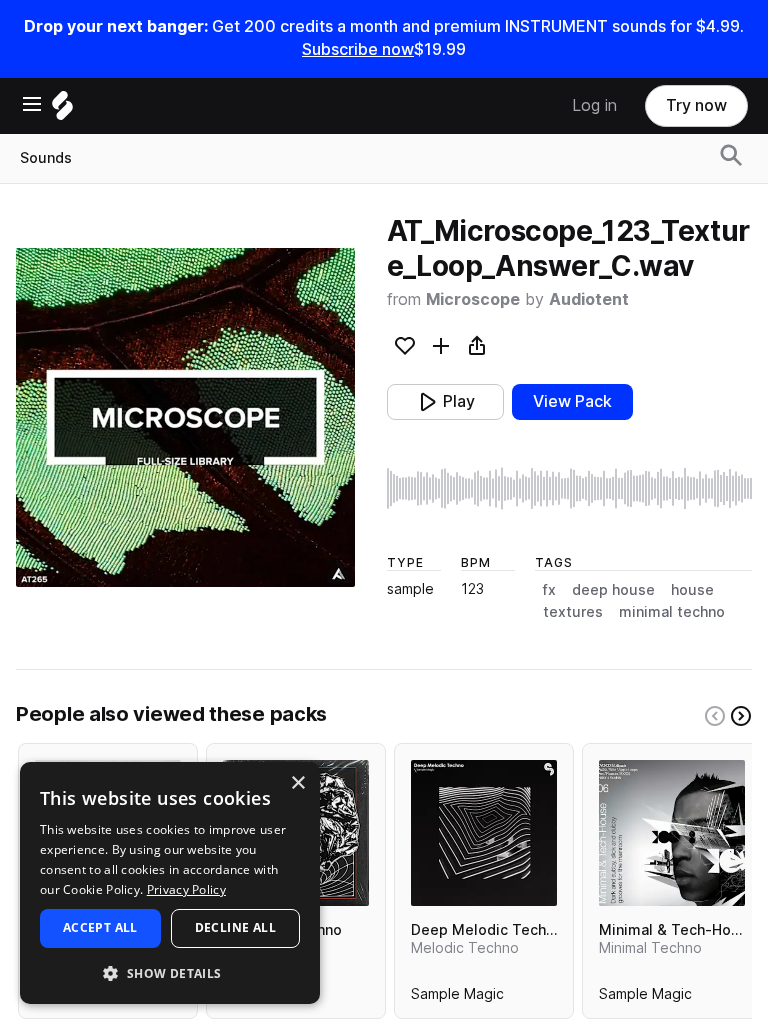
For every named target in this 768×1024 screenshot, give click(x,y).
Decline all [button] (235, 927)
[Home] (62, 110)
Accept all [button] (100, 927)
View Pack (572, 401)
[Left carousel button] (715, 716)
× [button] (297, 783)
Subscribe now (358, 49)
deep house (613, 590)
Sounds (46, 158)
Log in (594, 105)
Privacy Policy (186, 889)
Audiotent (589, 299)
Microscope (473, 299)
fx (549, 590)
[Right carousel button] (741, 716)
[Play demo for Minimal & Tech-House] (672, 833)
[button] (170, 972)
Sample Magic (457, 998)
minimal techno (672, 612)
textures (573, 612)
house (692, 590)
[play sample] (569, 488)
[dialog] (170, 883)
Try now (696, 105)
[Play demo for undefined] (185, 417)
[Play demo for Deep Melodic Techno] (484, 833)
